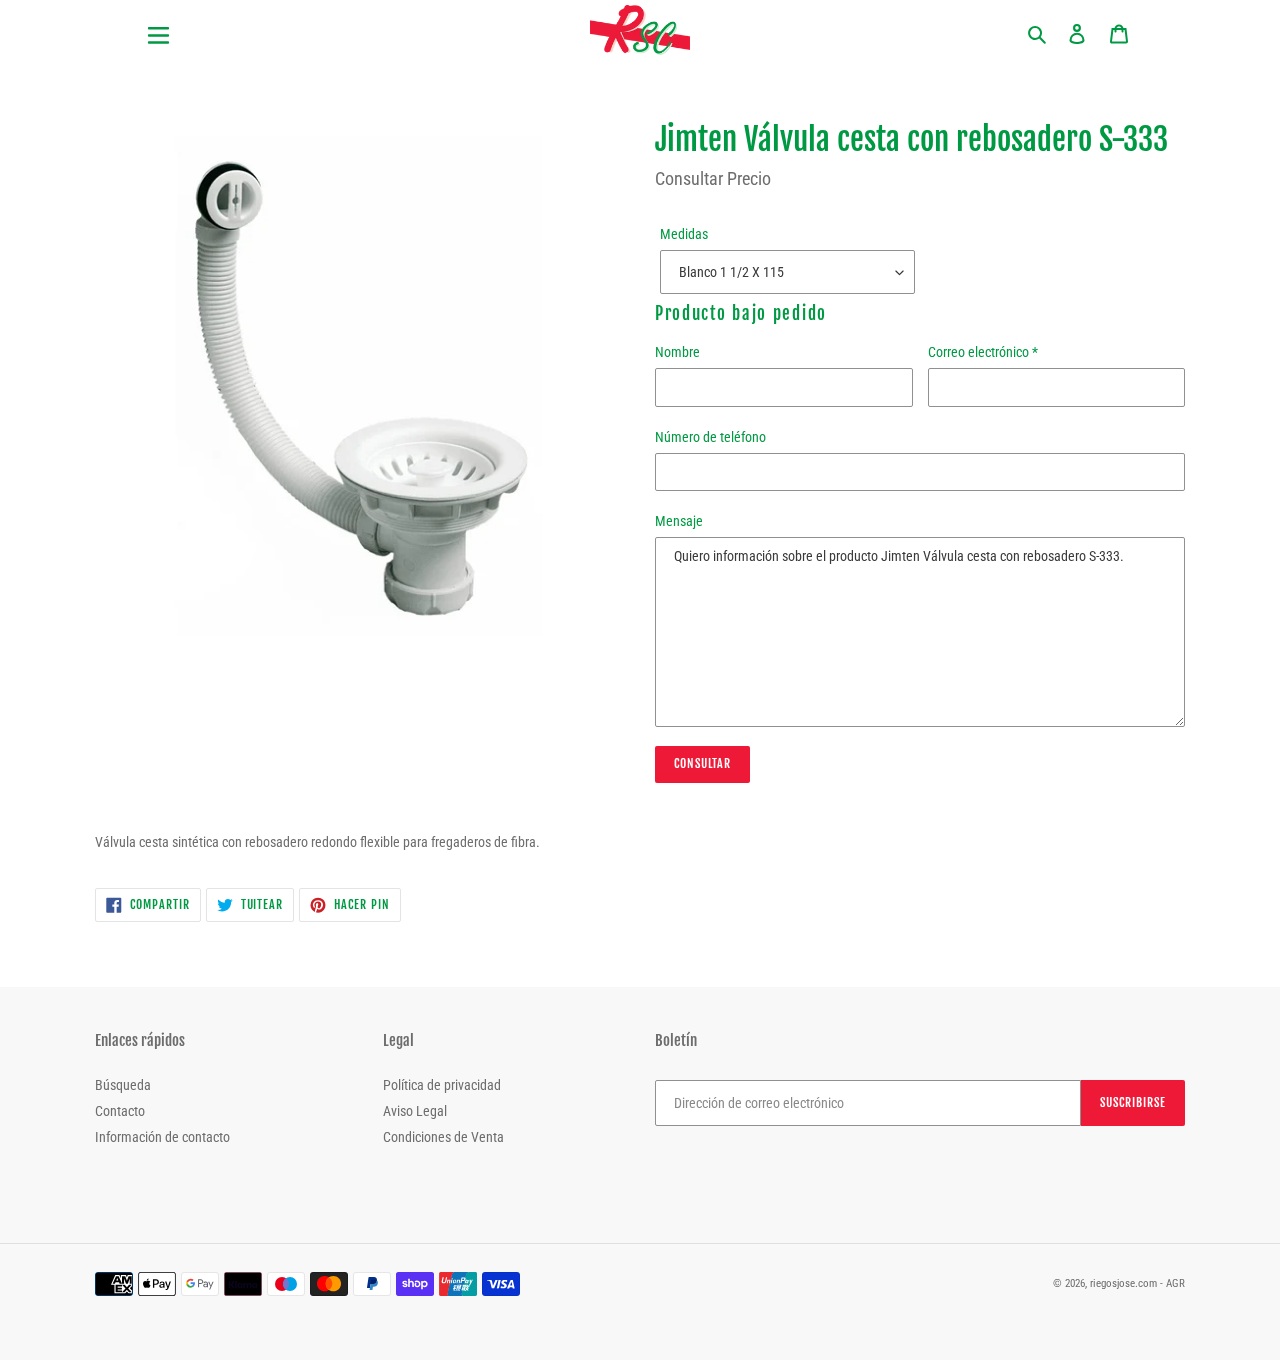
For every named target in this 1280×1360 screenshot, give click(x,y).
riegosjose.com (1123, 1283)
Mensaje (679, 521)
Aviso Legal (415, 1111)
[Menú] (240, 23)
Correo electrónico (983, 352)
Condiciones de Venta (443, 1137)
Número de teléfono (710, 437)
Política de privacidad (442, 1085)
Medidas (684, 234)
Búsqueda (123, 1085)
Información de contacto (162, 1137)
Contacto (120, 1111)
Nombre (677, 352)
